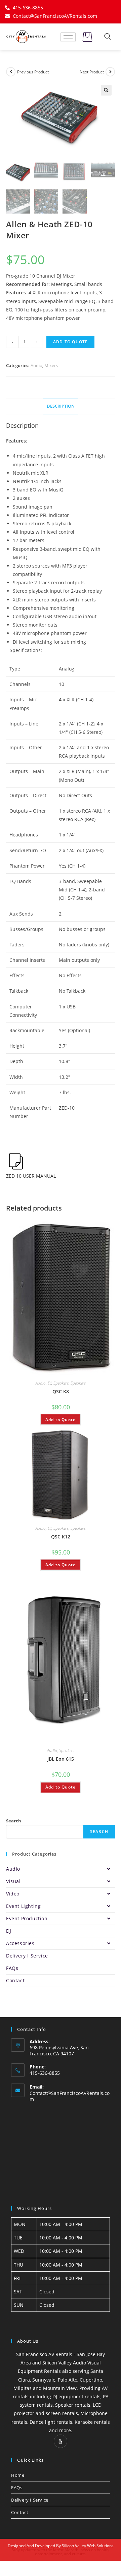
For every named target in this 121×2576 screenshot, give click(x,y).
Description (61, 406)
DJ (50, 1383)
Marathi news (77, 2550)
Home (18, 2475)
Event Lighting (23, 1906)
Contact (15, 1980)
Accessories (20, 1943)
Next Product (92, 72)
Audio (36, 365)
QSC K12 (61, 1537)
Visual (13, 1881)
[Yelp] (61, 2441)
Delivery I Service (27, 1956)
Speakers (61, 1383)
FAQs (12, 1968)
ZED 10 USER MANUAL (31, 1176)
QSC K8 (61, 1391)
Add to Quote (70, 342)
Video (13, 1894)
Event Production (27, 1918)
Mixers (51, 365)
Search (14, 1821)
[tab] (61, 406)
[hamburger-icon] (68, 37)
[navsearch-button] (108, 37)
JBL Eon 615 (61, 1759)
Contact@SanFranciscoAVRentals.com (70, 2096)
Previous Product (33, 72)
